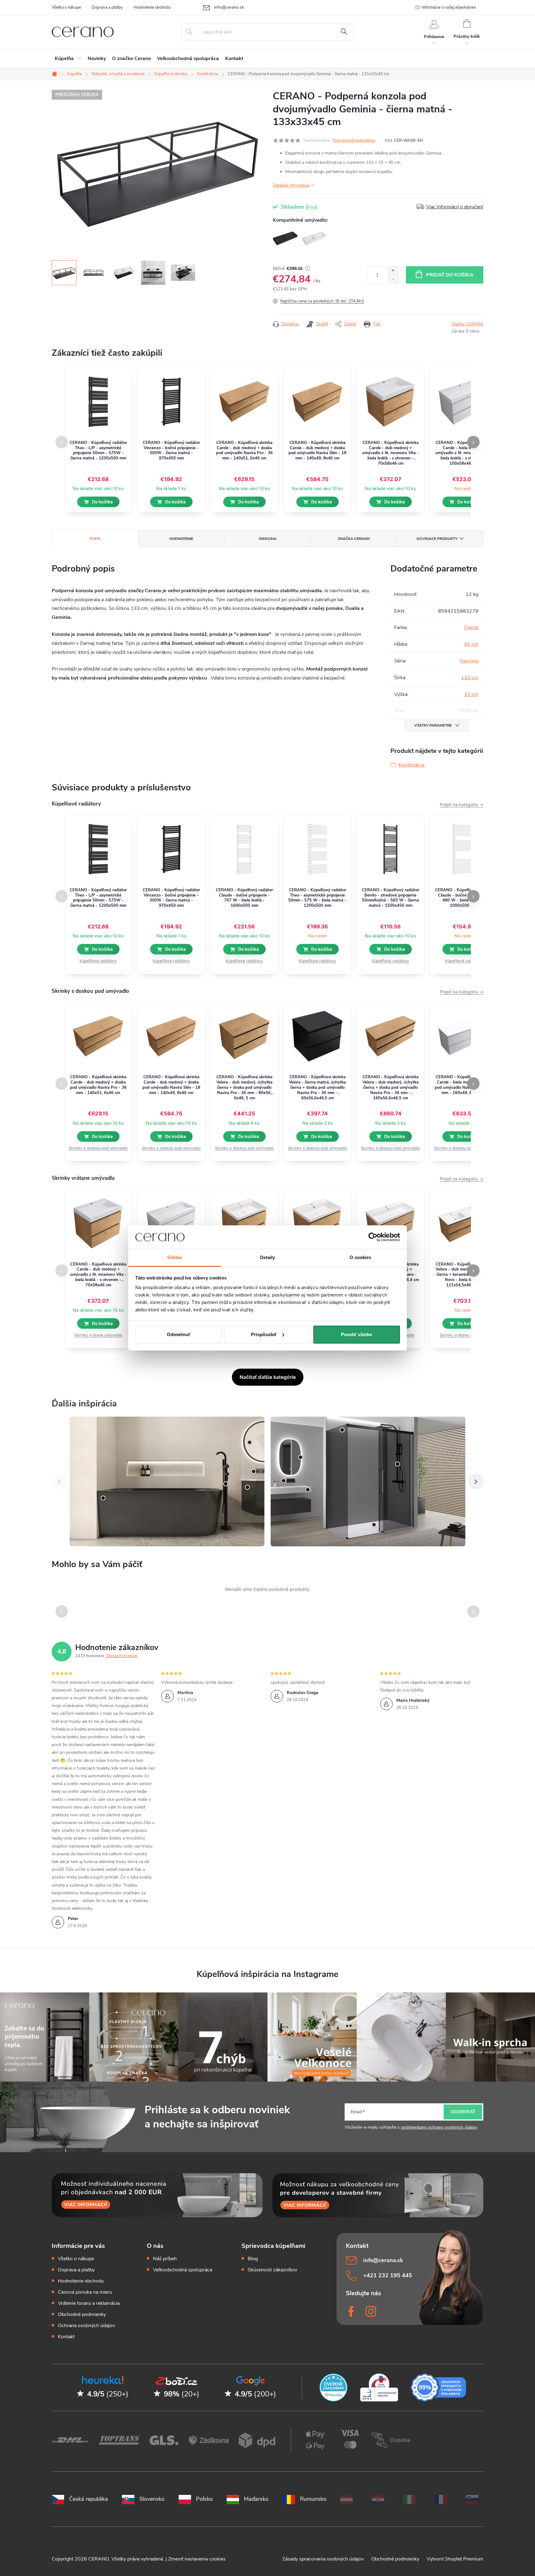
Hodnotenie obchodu (152, 7)
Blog (253, 2259)
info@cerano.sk (383, 2260)
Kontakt (66, 2337)
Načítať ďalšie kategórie (268, 1377)
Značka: (467, 324)
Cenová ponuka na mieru (85, 2292)
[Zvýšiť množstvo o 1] (393, 271)
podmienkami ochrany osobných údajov (439, 2127)
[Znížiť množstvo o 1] (393, 279)
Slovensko (152, 2499)
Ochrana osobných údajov (86, 2326)
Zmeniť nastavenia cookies (197, 2559)
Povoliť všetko (357, 1334)
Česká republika (89, 2499)
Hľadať (344, 32)
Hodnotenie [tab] (181, 539)
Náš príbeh (165, 2259)
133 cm (470, 678)
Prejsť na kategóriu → (462, 804)
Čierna (471, 628)
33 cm (471, 694)
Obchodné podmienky (82, 2314)
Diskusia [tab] (268, 539)
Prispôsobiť (264, 1334)
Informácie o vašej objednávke (449, 7)
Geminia (469, 661)
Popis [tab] (95, 539)
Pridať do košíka (450, 275)
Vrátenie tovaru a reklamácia (89, 2303)
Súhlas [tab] (175, 1257)
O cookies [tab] (361, 1257)
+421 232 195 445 (388, 2275)
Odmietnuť (179, 1334)
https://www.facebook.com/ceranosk (352, 2311)
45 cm (471, 644)
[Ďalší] (476, 1482)
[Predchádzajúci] (59, 1482)
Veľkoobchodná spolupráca (183, 2270)
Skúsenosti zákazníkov (272, 2270)
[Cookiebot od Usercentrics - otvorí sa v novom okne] (373, 1237)
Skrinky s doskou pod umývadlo (98, 1148)
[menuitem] (68, 59)
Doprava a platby (107, 7)
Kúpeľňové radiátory (98, 961)
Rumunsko (313, 2499)
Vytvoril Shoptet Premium (455, 2559)
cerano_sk (372, 2311)
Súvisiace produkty (437, 539)
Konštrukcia (411, 765)
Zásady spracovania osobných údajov (324, 2559)
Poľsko (204, 2499)
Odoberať (463, 2112)
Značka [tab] (354, 539)
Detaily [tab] (268, 1257)
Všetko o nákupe (66, 7)
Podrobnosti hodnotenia (354, 141)
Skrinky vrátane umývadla (98, 1335)
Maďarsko (256, 2499)
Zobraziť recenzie (122, 1656)
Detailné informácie (291, 185)
